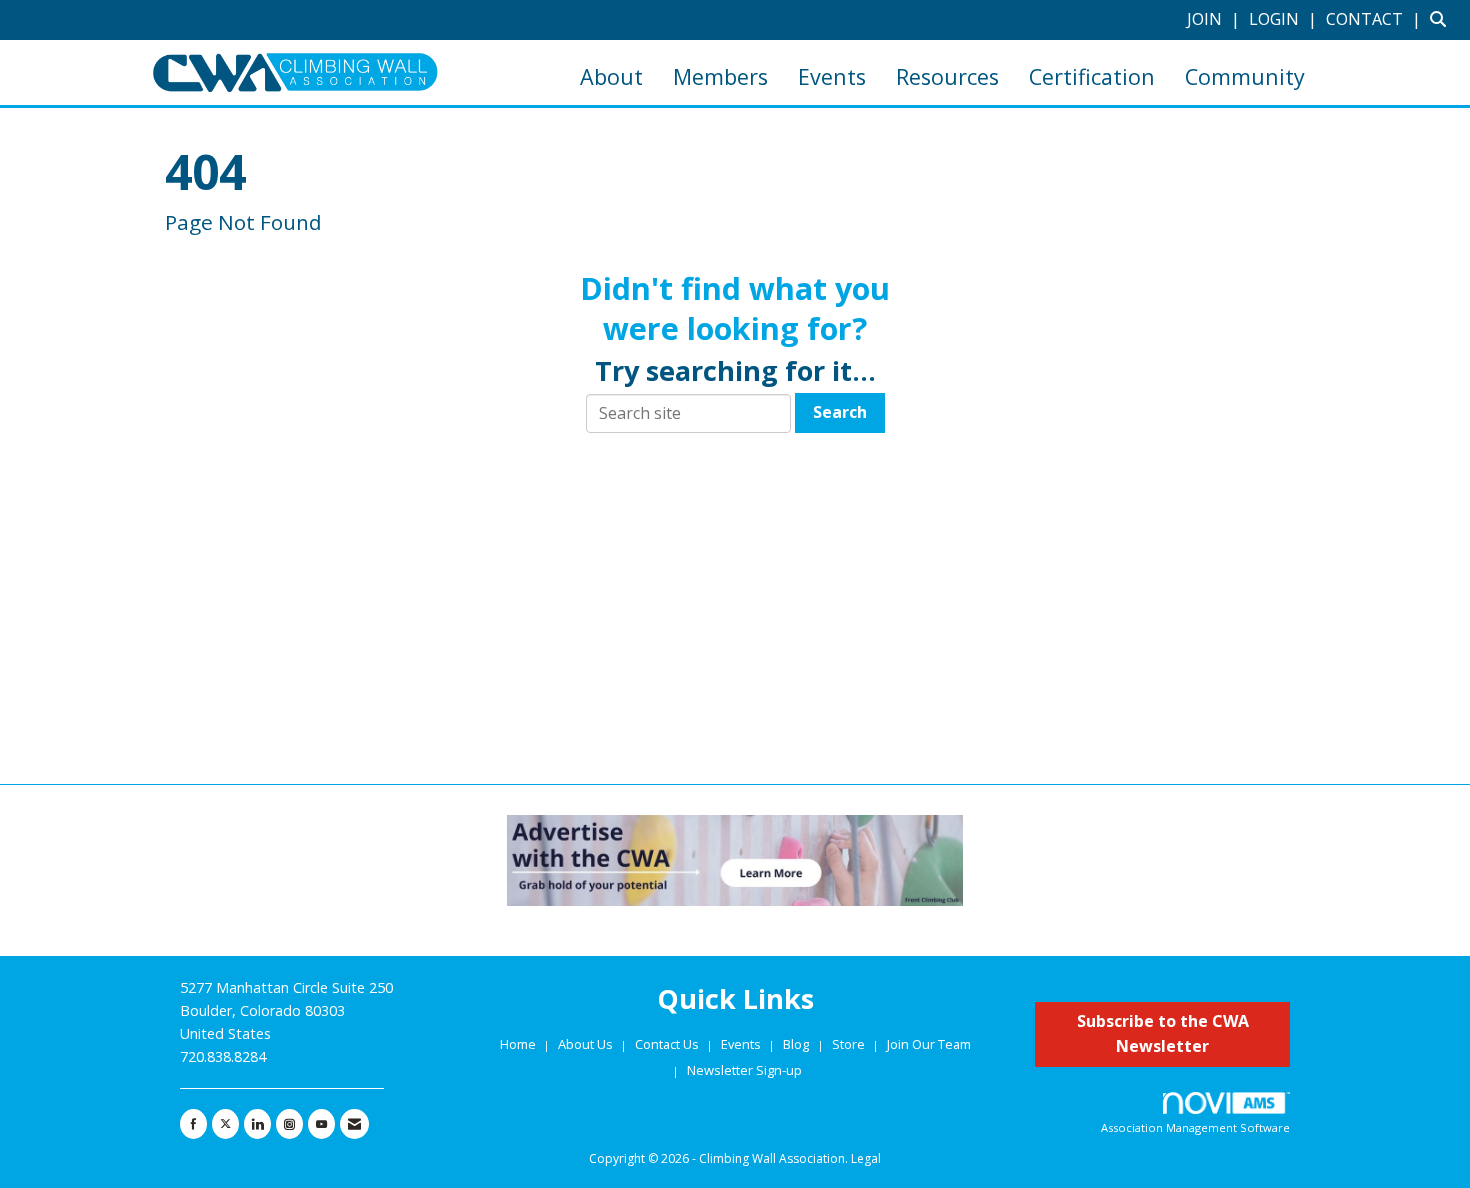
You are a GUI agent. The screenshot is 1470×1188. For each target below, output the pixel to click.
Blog (796, 1044)
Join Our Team (929, 1044)
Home (519, 1044)
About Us (587, 1044)
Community (1245, 76)
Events (832, 76)
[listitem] (1216, 19)
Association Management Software (1195, 1127)
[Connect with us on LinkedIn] (257, 1124)
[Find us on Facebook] (193, 1124)
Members (720, 76)
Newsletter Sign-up (744, 1070)
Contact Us (668, 1044)
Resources (947, 76)
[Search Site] (1442, 19)
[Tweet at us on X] (225, 1124)
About (611, 76)
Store (850, 1044)
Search (840, 412)
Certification (1092, 76)
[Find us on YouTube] (321, 1124)
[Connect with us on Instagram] (289, 1124)
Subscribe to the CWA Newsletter (1163, 1034)
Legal (866, 1158)
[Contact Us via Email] (354, 1124)
